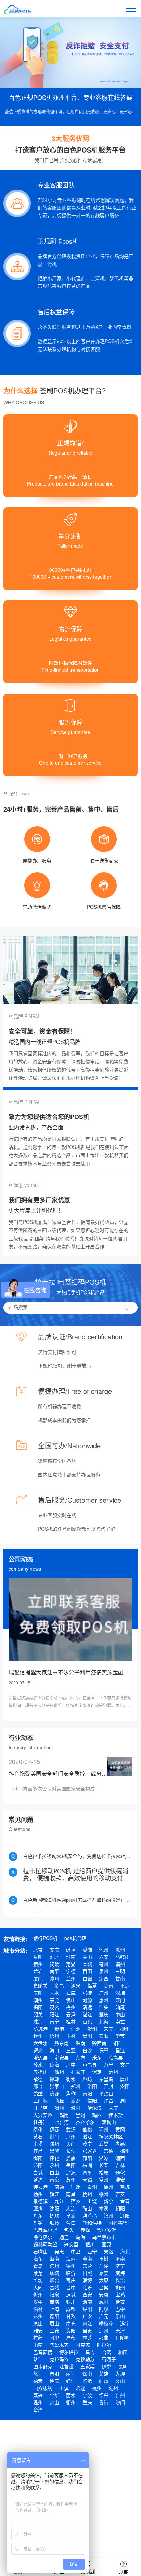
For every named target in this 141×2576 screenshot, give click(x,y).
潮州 (38, 2000)
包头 (69, 2230)
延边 (38, 2179)
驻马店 (40, 2108)
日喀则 (123, 2338)
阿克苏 (83, 2345)
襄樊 (104, 2144)
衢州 (71, 2402)
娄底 (71, 2158)
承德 (38, 2079)
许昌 (108, 2100)
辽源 (71, 2172)
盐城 (125, 2187)
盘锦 (38, 2223)
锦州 (108, 2215)
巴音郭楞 (43, 2352)
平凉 (125, 1985)
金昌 (59, 1985)
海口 (54, 2050)
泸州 (104, 2330)
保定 (97, 2072)
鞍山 (87, 2208)
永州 (54, 2165)
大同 (38, 2287)
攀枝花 (106, 2323)
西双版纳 (43, 2388)
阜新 (71, 2215)
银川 (90, 2244)
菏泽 (104, 2266)
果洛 (108, 2251)
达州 (38, 2316)
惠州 (104, 2000)
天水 (54, 1993)
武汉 (71, 2129)
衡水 (71, 2079)
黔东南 (62, 2043)
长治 (120, 2280)
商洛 (54, 2302)
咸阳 (104, 2302)
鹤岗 (64, 2115)
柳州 (125, 2029)
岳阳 (71, 2165)
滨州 (54, 2266)
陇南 (108, 1985)
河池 (76, 2029)
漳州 (54, 1978)
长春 (104, 2165)
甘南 (120, 1978)
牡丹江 (40, 2122)
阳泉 (54, 2294)
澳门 (120, 2402)
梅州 (71, 2007)
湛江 (87, 2014)
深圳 (120, 1993)
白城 (38, 2172)
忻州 (38, 2294)
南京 (54, 2179)
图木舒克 (43, 2366)
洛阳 (92, 2086)
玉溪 (64, 2388)
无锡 (87, 2179)
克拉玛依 (59, 2359)
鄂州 (104, 2129)
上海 (54, 2309)
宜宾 (54, 2330)
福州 (120, 1964)
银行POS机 (45, 1938)
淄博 (87, 2280)
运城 (71, 2294)
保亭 (104, 2050)
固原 (106, 2244)
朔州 (120, 2287)
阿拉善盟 (118, 2223)
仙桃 (87, 2129)
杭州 (97, 2388)
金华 (54, 2395)
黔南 (80, 2043)
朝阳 (120, 2208)
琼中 (71, 2064)
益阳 (38, 2165)
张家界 (90, 2151)
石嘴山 (40, 2251)
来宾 (108, 2029)
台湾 (38, 2409)
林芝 (87, 2338)
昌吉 (90, 2352)
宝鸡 (120, 2294)
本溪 (104, 2208)
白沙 (87, 2050)
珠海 (38, 2021)
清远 (87, 2007)
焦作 (71, 2093)
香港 (104, 2402)
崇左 (120, 2021)
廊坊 (87, 2079)
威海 (120, 2273)
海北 (125, 2251)
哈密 (106, 2352)
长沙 (71, 2151)
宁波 (87, 2395)
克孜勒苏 (85, 2359)
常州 (104, 2179)
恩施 (54, 2151)
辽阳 (125, 2215)
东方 (80, 2057)
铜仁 (118, 2043)
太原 (104, 2280)
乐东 (97, 2057)
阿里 (54, 2338)
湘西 (120, 2158)
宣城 (87, 1964)
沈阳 (54, 2208)
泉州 (104, 1971)
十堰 (38, 2144)
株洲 (87, 2165)
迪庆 (54, 2381)
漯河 (59, 2108)
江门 (120, 2000)
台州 (120, 2395)
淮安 (120, 2179)
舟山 (54, 2402)
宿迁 (76, 2187)
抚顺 (54, 2215)
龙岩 (38, 1971)
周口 (125, 2100)
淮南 (71, 1957)
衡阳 (38, 2158)
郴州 (125, 2151)
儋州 (59, 2072)
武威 (71, 1993)
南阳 (87, 2093)
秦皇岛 (106, 2079)
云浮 (71, 2014)
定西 (104, 1978)
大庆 (113, 2108)
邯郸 (54, 2079)
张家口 (57, 2086)
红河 (71, 2381)
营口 (71, 2223)
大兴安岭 (43, 2115)
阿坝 (104, 2309)
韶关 (38, 2014)
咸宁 (87, 2144)
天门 (71, 2144)
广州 (104, 1993)
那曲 (104, 2338)
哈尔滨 (94, 2108)
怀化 (54, 2158)
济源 (54, 2093)
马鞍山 (123, 1957)
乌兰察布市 (104, 2237)
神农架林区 (111, 2136)
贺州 (92, 2029)
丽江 (71, 2373)
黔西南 (99, 2043)
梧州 (54, 2036)
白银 (87, 1978)
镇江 (54, 2194)
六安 (104, 1957)
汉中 (38, 2302)
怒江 (38, 2373)
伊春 (54, 2129)
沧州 (113, 2072)
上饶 (92, 2201)
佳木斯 (116, 2115)
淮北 (54, 1957)
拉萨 (38, 2338)
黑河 (80, 2115)
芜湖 (71, 1964)
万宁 (108, 2064)
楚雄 (104, 2373)
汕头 (104, 2007)
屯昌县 (90, 2064)
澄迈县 (40, 2057)
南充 (71, 2323)
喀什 (38, 2359)
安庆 (54, 1950)
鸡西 (97, 2115)
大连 (71, 2208)
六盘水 (40, 2043)
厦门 (38, 1978)
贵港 (59, 2029)
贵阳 (87, 2036)
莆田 (87, 1971)
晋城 (54, 2287)
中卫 (76, 2251)
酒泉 (76, 1985)
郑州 (76, 2086)
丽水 (71, 2395)
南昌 (71, 2194)
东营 (87, 2266)
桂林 (71, 2021)
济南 (120, 2258)
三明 (120, 1971)
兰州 (71, 1978)
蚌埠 (71, 1950)
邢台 (38, 2086)
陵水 (38, 2064)
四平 (87, 2172)
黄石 (38, 2136)
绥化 (38, 2129)
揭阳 (38, 2007)
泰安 (104, 2273)
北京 (38, 1950)
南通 (59, 2187)
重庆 (87, 2402)
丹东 (38, 2215)
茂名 (54, 2007)
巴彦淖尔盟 (45, 2230)
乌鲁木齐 (59, 2345)
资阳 (71, 2330)
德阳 (54, 2316)
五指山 (40, 2072)
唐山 (125, 2079)
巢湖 (87, 1950)
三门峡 (40, 2100)
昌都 (71, 2338)
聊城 (54, 2273)
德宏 (38, 2381)
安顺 (104, 2036)
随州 (54, 2144)
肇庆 (104, 2014)
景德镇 (40, 2201)
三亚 (71, 2050)
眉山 (54, 2323)
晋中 (71, 2287)
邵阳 (87, 2158)
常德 (108, 2151)
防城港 (40, 2029)
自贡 (87, 2330)
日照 (87, 2273)
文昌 (125, 2064)
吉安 (120, 2194)
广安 (87, 2316)
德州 (71, 2266)
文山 (120, 2381)
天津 (120, 2330)
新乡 (76, 2100)
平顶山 (106, 2093)
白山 (54, 2172)
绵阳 (87, 2309)
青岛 (38, 2266)
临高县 (116, 2057)
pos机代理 (75, 1938)
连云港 (40, 2187)
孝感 (120, 2144)
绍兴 (104, 2395)
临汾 (87, 2287)
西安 (87, 2294)
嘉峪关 (40, 1985)
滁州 (120, 1950)
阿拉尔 (104, 2345)
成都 (71, 2309)
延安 (120, 2302)
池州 (104, 1950)
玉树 (104, 2258)
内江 (87, 2323)
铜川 (71, 2302)
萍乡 (76, 2201)
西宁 (92, 2251)
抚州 (87, 2194)
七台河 (62, 2122)
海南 (54, 2258)
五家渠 (88, 2366)
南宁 (54, 2021)
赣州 (104, 2194)
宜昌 (38, 2151)
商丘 (59, 2100)
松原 (104, 2172)
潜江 (87, 2136)
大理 (120, 2373)
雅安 (38, 2330)
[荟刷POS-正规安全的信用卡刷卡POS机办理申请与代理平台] (21, 9)
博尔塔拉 (69, 2352)
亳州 (104, 1964)
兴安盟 (71, 2244)
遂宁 (125, 2323)
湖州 (113, 2388)
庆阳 (38, 1993)
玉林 (71, 2036)
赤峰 (85, 2230)
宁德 (71, 1971)
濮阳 (76, 2108)
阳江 (54, 2014)
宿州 (38, 1964)
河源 (87, 2000)
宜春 (125, 2201)
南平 (54, 1971)
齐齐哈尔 (85, 2122)
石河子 (109, 2359)
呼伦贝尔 (43, 2237)
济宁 (120, 2266)
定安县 (62, 2057)
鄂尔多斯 (106, 2230)
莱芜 (38, 2273)
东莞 (54, 2000)
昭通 (80, 2388)
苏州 (71, 2179)
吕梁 (104, 2287)
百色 (87, 2021)
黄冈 (120, 2129)
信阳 (92, 2100)
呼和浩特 (92, 2223)
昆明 (123, 2366)
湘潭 (104, 2158)
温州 (38, 2402)
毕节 (120, 2036)
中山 (120, 2014)
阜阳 (38, 1957)
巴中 (120, 2309)
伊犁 (106, 2366)
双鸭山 (109, 2122)
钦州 (38, 2036)
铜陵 (54, 1964)
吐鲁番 (66, 2366)
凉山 (38, 2323)
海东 (38, 2258)
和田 (123, 2352)
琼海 (54, 2064)
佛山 (71, 2000)
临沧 (87, 2381)
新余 (108, 2201)
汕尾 (120, 2007)
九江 (59, 2201)
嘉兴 (38, 2395)
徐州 (108, 2187)
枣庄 (71, 2280)
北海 (104, 2021)
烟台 (54, 2280)
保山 (87, 2373)
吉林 (120, 2165)
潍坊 (38, 2280)
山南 (38, 2345)
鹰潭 (38, 2208)
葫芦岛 (90, 2215)
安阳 (125, 2086)
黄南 (87, 2258)
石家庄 (78, 2072)
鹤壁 (38, 2093)
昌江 (120, 2050)
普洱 (54, 2373)
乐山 (120, 2316)
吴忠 (59, 2251)
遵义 (38, 2050)
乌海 (80, 2237)
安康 (104, 2294)
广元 (104, 2316)
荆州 (71, 2136)
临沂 (71, 2273)
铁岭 (54, 2223)
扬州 (38, 2194)
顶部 (124, 2571)
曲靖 (104, 2381)
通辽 (64, 2237)
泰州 (92, 2187)
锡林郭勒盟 (45, 2244)
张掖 (87, 1993)
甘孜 (71, 2316)
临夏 (92, 1985)
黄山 (87, 1957)
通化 (120, 2172)
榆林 (38, 2309)
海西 (71, 2258)
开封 (108, 2086)
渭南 (87, 2302)
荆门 (54, 2136)
